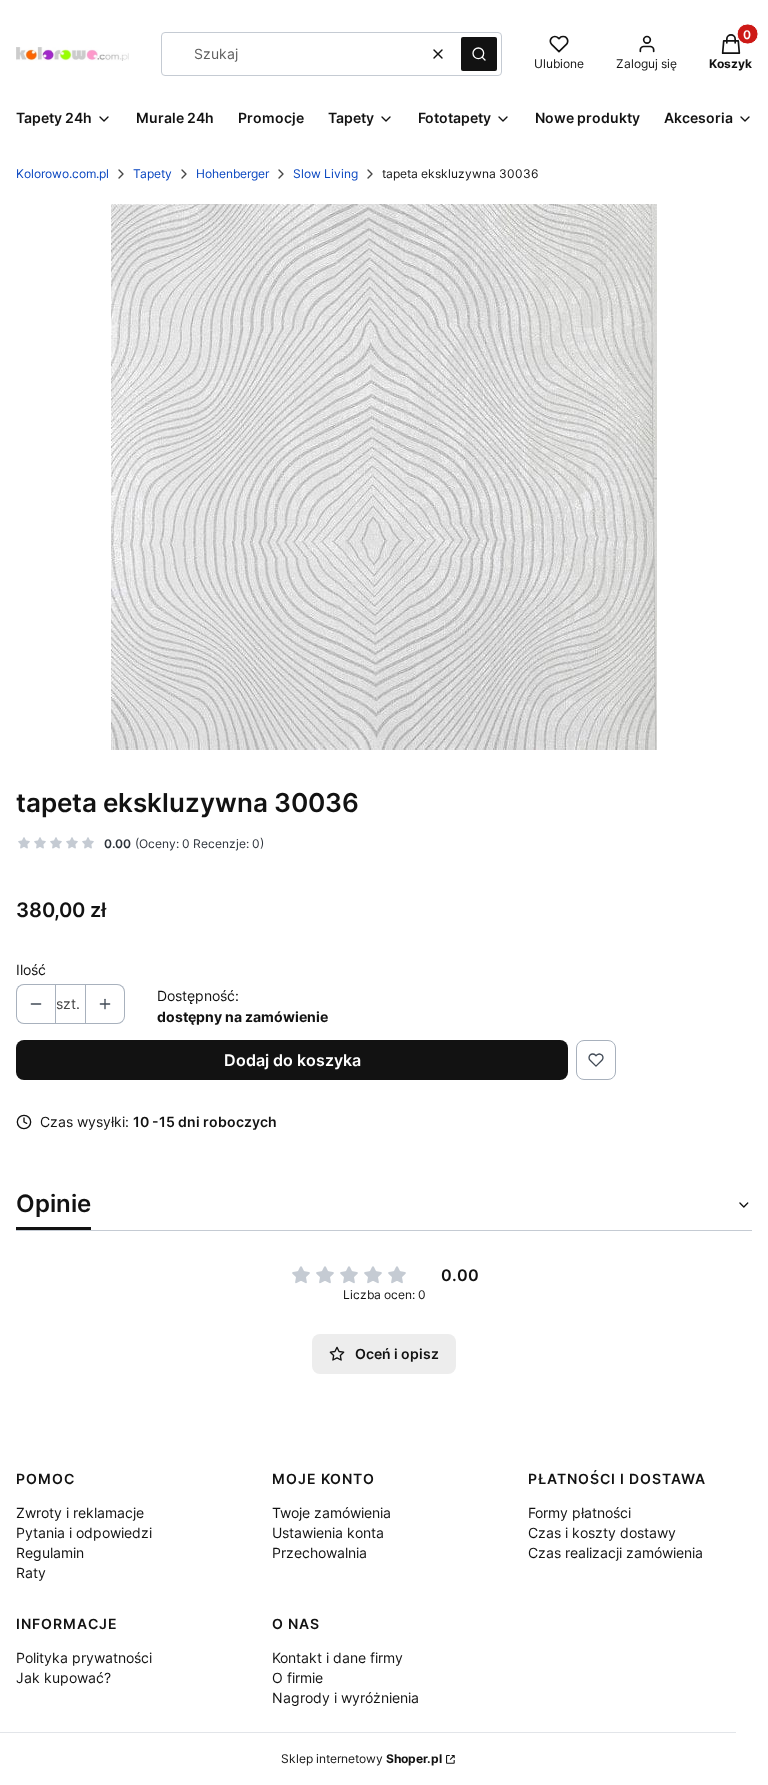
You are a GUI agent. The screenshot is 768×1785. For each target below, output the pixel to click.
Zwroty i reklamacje (80, 1512)
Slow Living (325, 173)
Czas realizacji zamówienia (615, 1552)
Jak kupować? (63, 1677)
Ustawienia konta (328, 1532)
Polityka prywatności (84, 1657)
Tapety (152, 173)
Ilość (31, 969)
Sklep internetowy (361, 1758)
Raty (31, 1572)
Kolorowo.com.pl (62, 173)
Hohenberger (232, 173)
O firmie (297, 1677)
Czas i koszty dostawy (602, 1532)
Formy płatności (579, 1512)
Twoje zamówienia (331, 1512)
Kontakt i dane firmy (337, 1657)
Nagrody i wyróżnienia (345, 1697)
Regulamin (50, 1552)
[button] (479, 54)
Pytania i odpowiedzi (84, 1532)
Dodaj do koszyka (292, 1060)
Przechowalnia (319, 1552)
